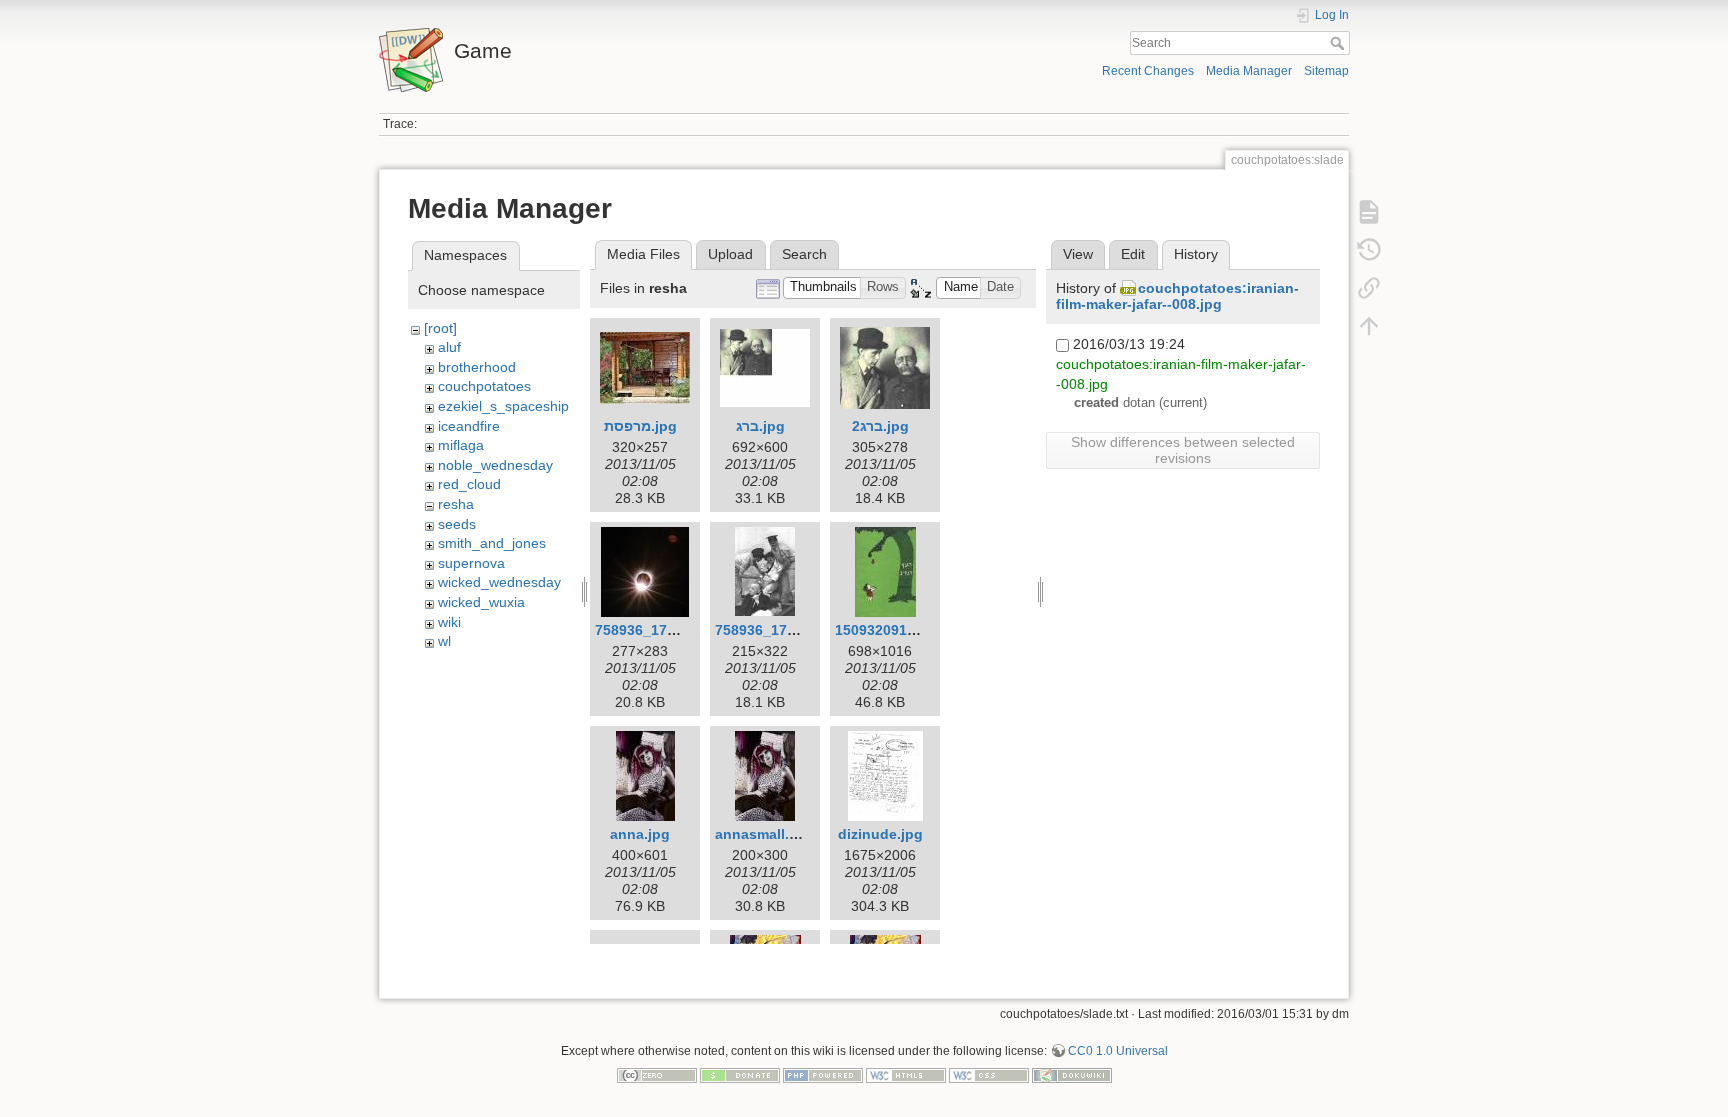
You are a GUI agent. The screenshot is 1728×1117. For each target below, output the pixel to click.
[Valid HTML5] (906, 1074)
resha (456, 504)
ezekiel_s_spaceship (503, 406)
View (1078, 254)
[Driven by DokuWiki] (1072, 1074)
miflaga (461, 445)
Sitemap (1326, 71)
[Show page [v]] (1369, 212)
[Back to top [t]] (1369, 326)
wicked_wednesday (499, 582)
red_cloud (469, 484)
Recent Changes (1148, 71)
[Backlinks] (1369, 288)
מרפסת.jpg (640, 426)
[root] (440, 328)
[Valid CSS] (989, 1074)
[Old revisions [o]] (1369, 250)
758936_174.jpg (648, 630)
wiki (449, 622)
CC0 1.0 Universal (1118, 1051)
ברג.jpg (760, 426)
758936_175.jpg (768, 630)
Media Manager (1249, 71)
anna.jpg (640, 834)
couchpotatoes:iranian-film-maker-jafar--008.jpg (1177, 296)
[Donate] (740, 1074)
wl (444, 641)
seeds (457, 524)
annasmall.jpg (763, 834)
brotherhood (477, 367)
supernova (471, 563)
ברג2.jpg (880, 426)
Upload (730, 254)
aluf (449, 347)
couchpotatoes (484, 386)
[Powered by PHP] (823, 1074)
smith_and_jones (492, 543)
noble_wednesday (495, 465)
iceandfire (469, 426)
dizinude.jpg (880, 834)
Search (1339, 43)
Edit (1133, 254)
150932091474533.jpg (908, 630)
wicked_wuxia (481, 602)
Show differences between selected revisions (1183, 450)
